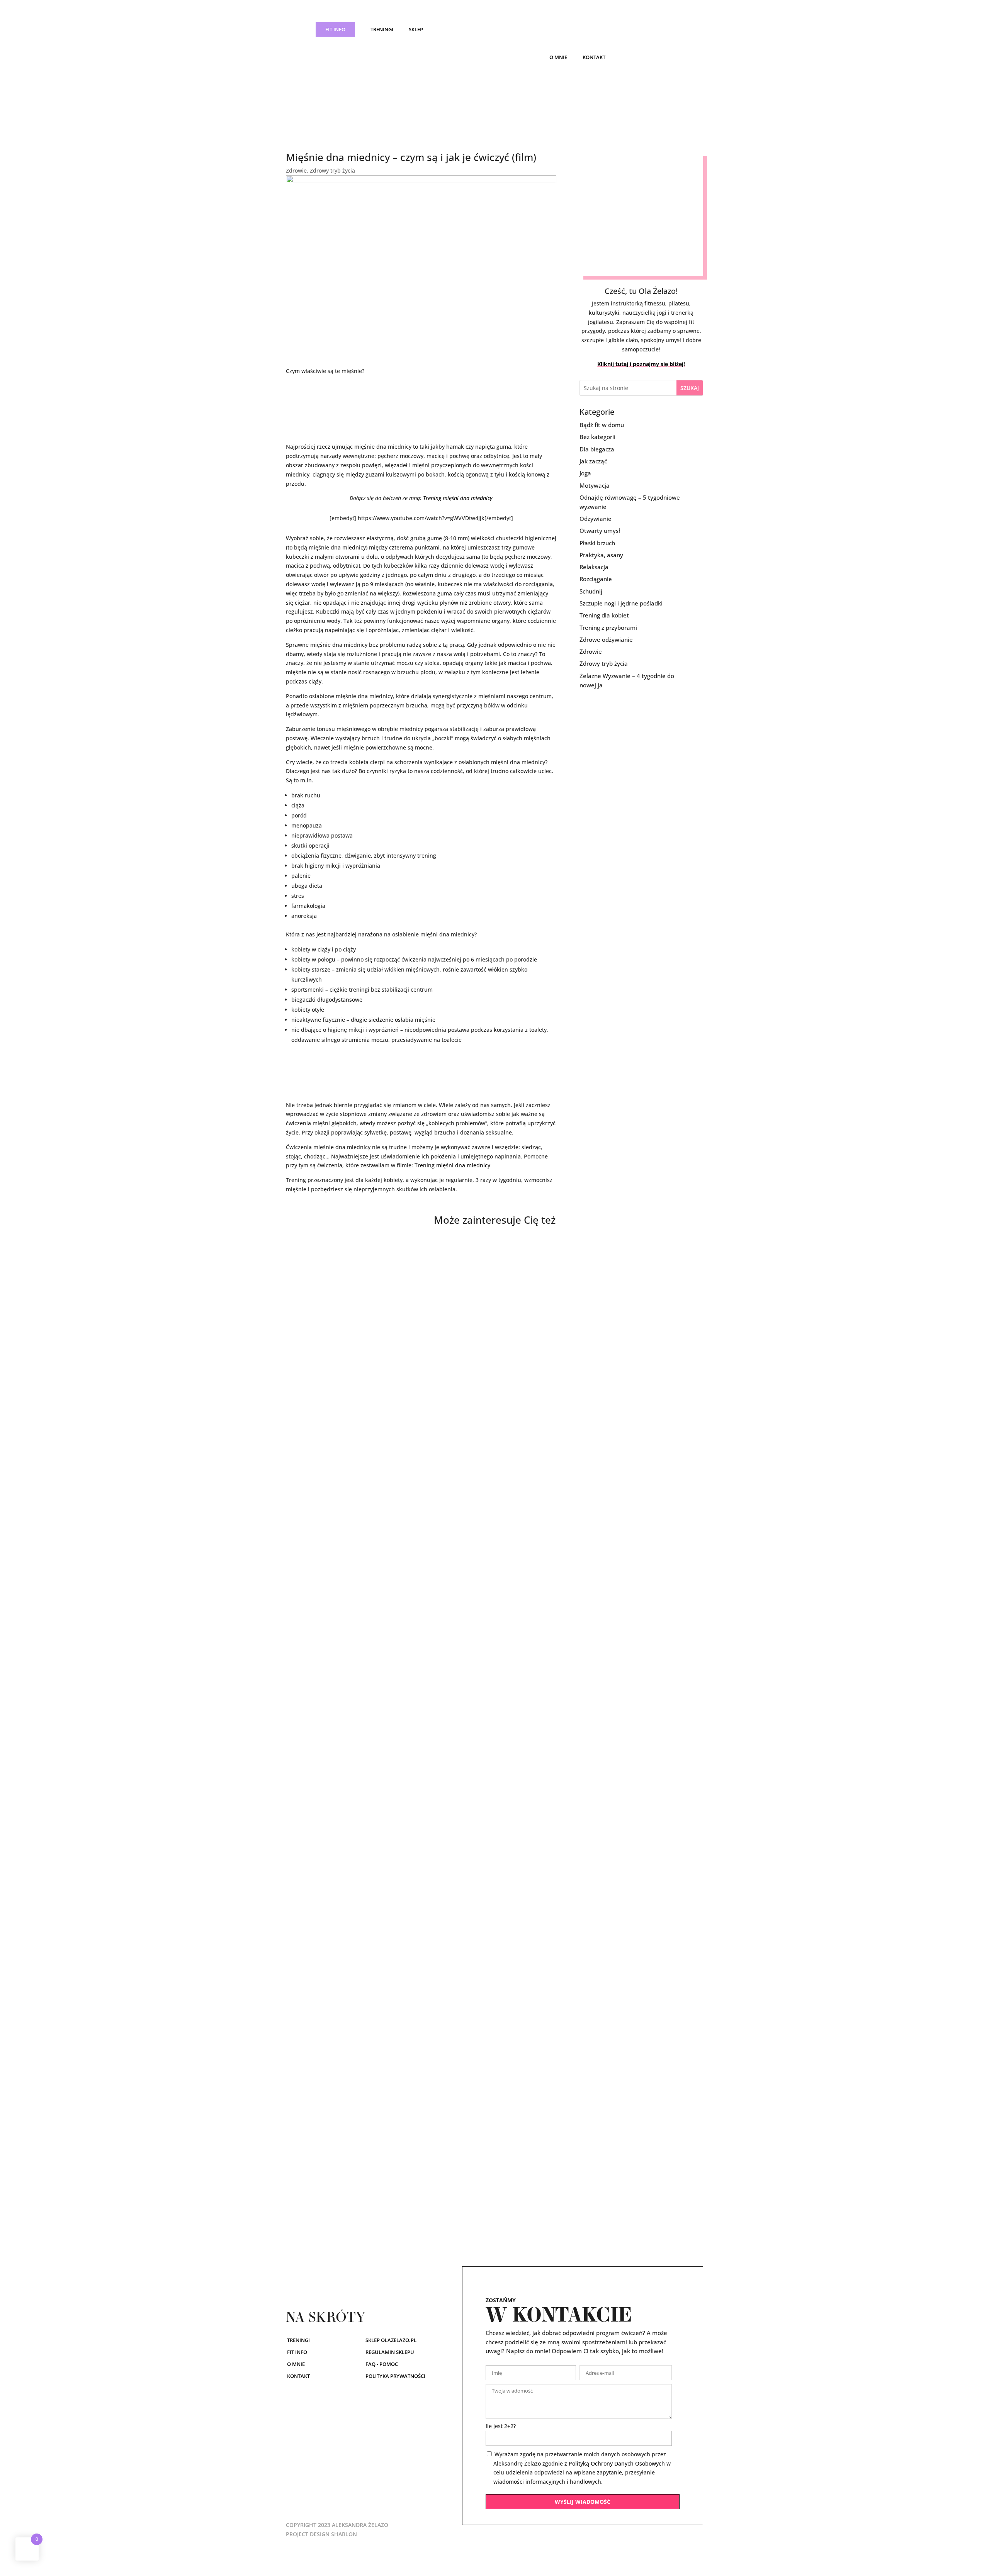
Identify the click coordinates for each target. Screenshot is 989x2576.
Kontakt (594, 57)
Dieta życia (311, 1857)
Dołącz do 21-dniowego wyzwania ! (351, 1516)
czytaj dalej (308, 1546)
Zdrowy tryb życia (332, 170)
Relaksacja (594, 567)
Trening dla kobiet (604, 615)
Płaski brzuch (597, 543)
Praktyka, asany (601, 555)
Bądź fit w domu (602, 425)
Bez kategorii (597, 437)
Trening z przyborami (608, 627)
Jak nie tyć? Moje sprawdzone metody (355, 2199)
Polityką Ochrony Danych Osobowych (617, 2463)
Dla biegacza (597, 449)
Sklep (416, 29)
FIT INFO (335, 29)
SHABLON (344, 2534)
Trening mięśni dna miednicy (458, 498)
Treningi (382, 29)
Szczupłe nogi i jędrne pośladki (621, 603)
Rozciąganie (596, 579)
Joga (585, 473)
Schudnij (591, 591)
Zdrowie (296, 170)
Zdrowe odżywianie (606, 639)
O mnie (558, 57)
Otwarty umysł (600, 531)
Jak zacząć (593, 461)
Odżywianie (596, 519)
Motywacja (595, 485)
